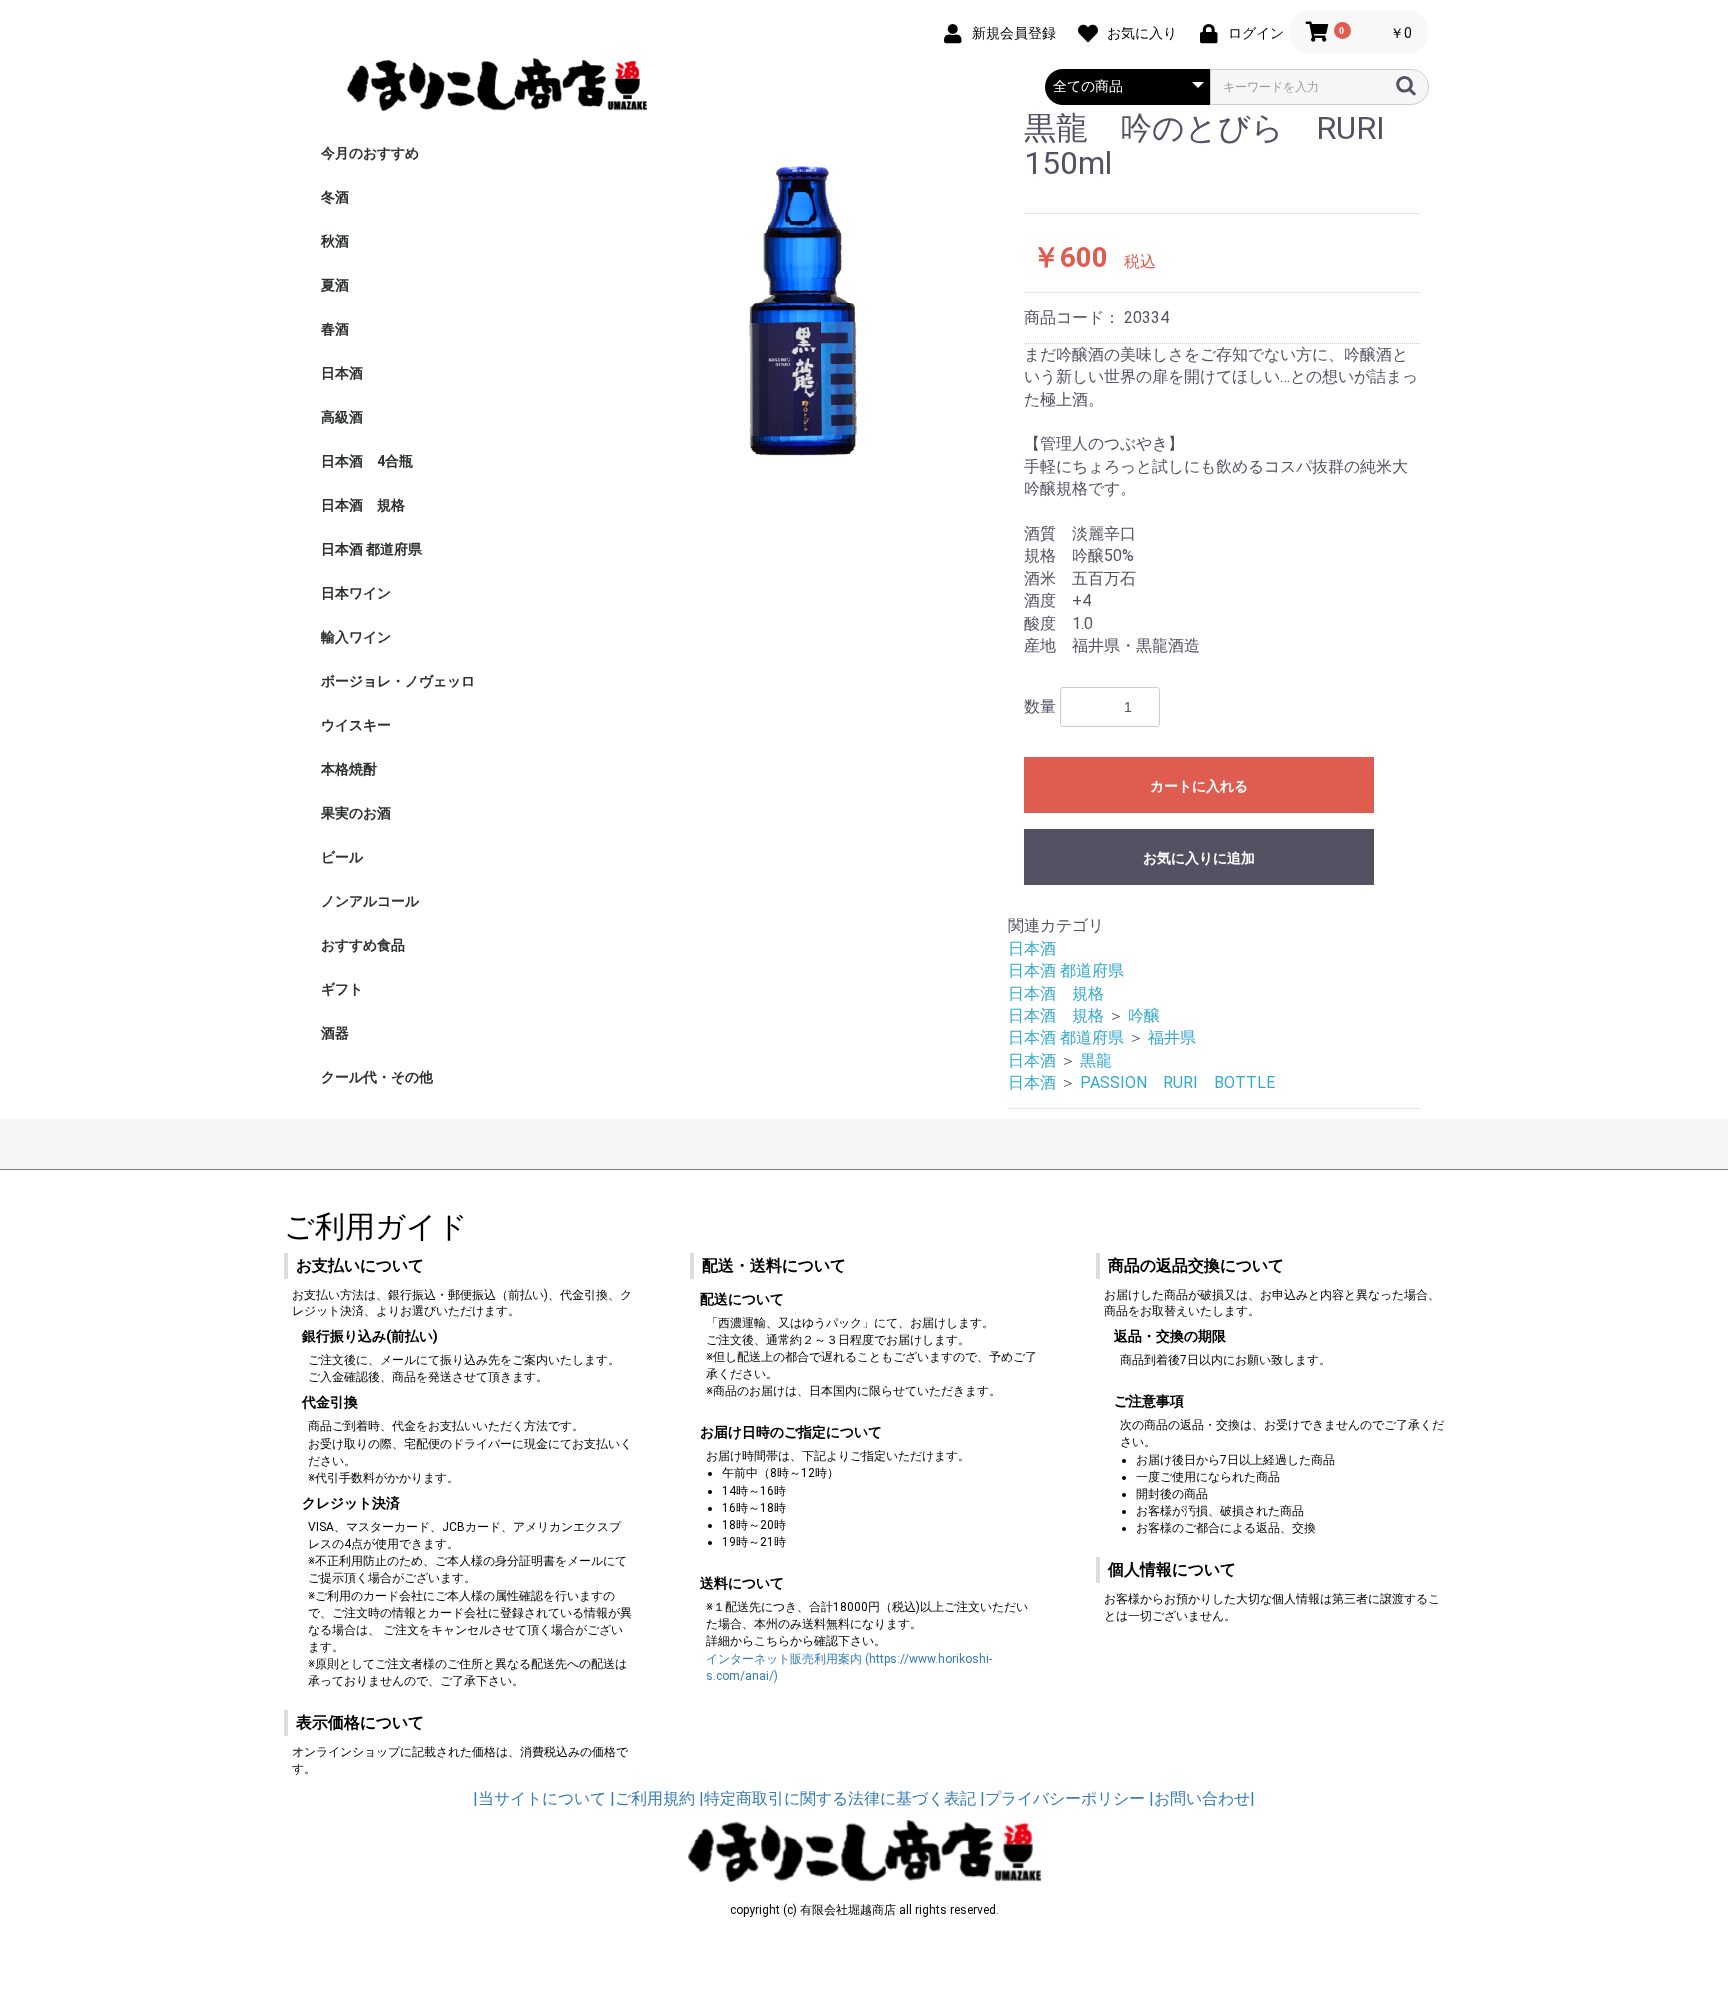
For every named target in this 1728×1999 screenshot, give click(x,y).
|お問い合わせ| (1202, 1798)
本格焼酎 (349, 769)
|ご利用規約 (652, 1798)
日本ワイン (356, 593)
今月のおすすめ (370, 153)
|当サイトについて (539, 1798)
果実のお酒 (356, 813)
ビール (342, 857)
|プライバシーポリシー (1062, 1798)
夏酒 (335, 285)
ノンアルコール (370, 901)
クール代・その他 (377, 1077)
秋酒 (335, 241)
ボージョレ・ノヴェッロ (398, 681)
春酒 (335, 329)
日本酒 (342, 373)
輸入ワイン (356, 637)
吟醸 (1144, 1015)
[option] (803, 297)
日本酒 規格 (363, 505)
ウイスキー (356, 725)
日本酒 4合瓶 (367, 461)
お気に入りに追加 (1199, 858)
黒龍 (1096, 1060)
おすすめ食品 (363, 945)
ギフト (342, 989)
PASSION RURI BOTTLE (1177, 1082)
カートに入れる (1199, 786)
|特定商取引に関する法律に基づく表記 (837, 1798)
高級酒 (342, 417)
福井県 (1172, 1037)
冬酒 (335, 197)
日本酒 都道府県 (371, 549)
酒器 (335, 1033)
